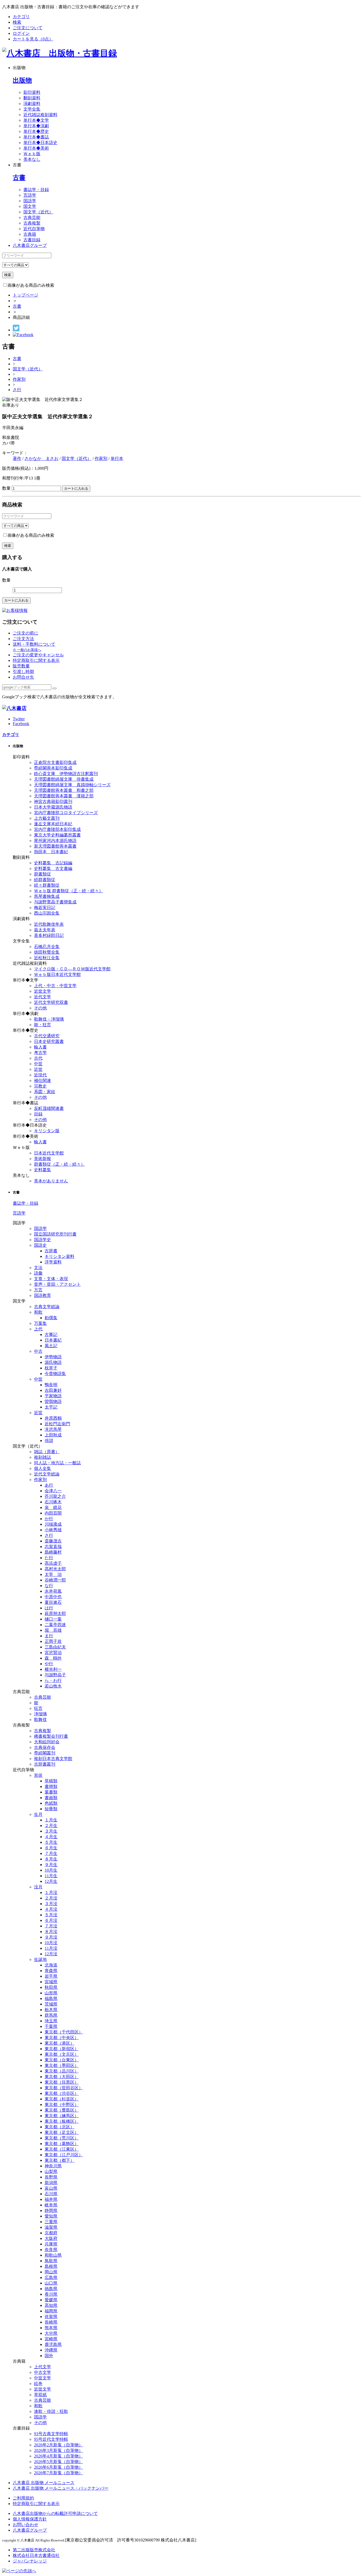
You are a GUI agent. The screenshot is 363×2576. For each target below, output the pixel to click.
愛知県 (51, 2216)
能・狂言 (43, 1025)
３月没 (51, 1904)
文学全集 (32, 109)
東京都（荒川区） (62, 2138)
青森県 (51, 1971)
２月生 (51, 1826)
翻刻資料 (32, 98)
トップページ (26, 295)
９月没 (51, 1937)
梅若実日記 (45, 908)
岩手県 (51, 1976)
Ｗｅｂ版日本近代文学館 (57, 974)
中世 (38, 1064)
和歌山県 (53, 2255)
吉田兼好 (53, 1390)
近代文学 (43, 997)
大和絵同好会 (47, 1742)
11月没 (51, 1948)
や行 (49, 1664)
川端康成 (53, 1524)
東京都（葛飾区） (62, 2144)
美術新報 (43, 1159)
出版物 (22, 80)
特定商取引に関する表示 (36, 660)
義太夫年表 (45, 930)
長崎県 (51, 2322)
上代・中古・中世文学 (55, 986)
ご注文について (28, 28)
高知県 (51, 2305)
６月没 (51, 1920)
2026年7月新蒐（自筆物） (58, 2473)
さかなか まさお (41, 458)
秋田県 (51, 1987)
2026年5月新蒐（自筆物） (58, 2462)
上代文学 (43, 2367)
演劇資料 (32, 103)
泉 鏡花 (53, 1507)
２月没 (51, 1898)
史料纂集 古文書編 (53, 868)
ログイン (21, 33)
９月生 (51, 1865)
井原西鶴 (53, 1418)
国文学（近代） (38, 212)
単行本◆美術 (36, 148)
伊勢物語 (53, 1357)
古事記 (51, 1334)
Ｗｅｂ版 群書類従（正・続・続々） (69, 891)
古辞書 (51, 1251)
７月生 (51, 1853)
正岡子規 (53, 1641)
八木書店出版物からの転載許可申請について (55, 2513)
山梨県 (51, 2171)
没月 (38, 1887)
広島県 (51, 2277)
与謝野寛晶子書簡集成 (55, 902)
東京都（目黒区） (62, 2082)
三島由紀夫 (55, 1647)
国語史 (40, 1245)
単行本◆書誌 (36, 137)
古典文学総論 (47, 1307)
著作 (17, 458)
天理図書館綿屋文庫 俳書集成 (64, 779)
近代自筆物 (34, 229)
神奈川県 (53, 2166)
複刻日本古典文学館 (53, 1759)
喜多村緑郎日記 (49, 935)
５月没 (51, 1915)
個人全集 (43, 1468)
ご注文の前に (26, 633)
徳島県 (51, 2289)
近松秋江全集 (47, 958)
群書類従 (43, 874)
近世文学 (43, 991)
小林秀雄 (53, 1530)
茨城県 (51, 2004)
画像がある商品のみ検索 (31, 285)
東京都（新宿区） (62, 2049)
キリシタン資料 (60, 1256)
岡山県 (51, 2272)
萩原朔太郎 (55, 1613)
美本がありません (51, 1181)
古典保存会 (45, 1747)
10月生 (51, 1870)
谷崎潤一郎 (55, 1580)
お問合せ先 (23, 677)
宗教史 (40, 1086)
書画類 (51, 1798)
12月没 (51, 1954)
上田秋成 (53, 1435)
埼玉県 (51, 2021)
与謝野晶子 (55, 1675)
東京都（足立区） (62, 2132)
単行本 (117, 458)
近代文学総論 (47, 1474)
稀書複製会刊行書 (51, 1736)
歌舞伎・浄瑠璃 (49, 1019)
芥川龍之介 (55, 1496)
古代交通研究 (47, 1036)
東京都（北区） (60, 2127)
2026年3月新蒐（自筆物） (58, 2450)
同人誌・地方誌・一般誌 (57, 1463)
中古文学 (43, 2372)
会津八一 (53, 1491)
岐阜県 (51, 2205)
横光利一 (53, 1669)
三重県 (51, 2222)
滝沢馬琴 (53, 1429)
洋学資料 (53, 1262)
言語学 (30, 195)
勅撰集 (51, 1318)
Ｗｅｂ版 (32, 154)
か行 (49, 1519)
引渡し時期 (23, 672)
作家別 (19, 379)
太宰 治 (53, 1574)
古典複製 (32, 223)
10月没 (51, 1943)
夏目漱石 (53, 1602)
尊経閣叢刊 (45, 1753)
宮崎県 (51, 2339)
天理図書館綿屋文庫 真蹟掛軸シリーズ (72, 785)
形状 (38, 1775)
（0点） (33, 39)
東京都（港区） (60, 2043)
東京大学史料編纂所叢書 (57, 835)
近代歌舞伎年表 (49, 924)
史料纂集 (43, 1170)
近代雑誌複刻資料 (40, 115)
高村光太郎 (55, 1569)
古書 (19, 177)
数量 (6, 488)
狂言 (38, 1708)
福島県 (51, 1998)
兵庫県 (51, 2244)
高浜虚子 (53, 1563)
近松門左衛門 (57, 1424)
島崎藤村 (53, 1552)
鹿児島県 (53, 2344)
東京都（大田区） (62, 2077)
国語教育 (43, 1295)
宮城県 (51, 1982)
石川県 (51, 2194)
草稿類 (51, 1781)
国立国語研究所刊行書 (55, 1234)
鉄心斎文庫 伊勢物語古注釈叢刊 (66, 774)
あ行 (49, 1485)
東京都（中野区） (62, 2105)
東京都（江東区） (62, 2149)
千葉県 (51, 2026)
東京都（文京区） (62, 2054)
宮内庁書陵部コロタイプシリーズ (66, 813)
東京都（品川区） (62, 2071)
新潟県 (51, 2183)
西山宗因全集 (47, 913)
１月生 (51, 1820)
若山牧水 (53, 1686)
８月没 (51, 1932)
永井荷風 (53, 1591)
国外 (49, 2356)
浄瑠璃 (40, 1714)
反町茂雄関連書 (49, 1108)
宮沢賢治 (53, 1653)
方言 (38, 1290)
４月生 (51, 1837)
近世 (38, 1069)
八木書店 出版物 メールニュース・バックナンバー (61, 2488)
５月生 (51, 1842)
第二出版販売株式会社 (34, 2550)
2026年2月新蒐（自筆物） (58, 2445)
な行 (49, 1586)
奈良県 (51, 2250)
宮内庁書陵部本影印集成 (57, 829)
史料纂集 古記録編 (53, 863)
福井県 (51, 2199)
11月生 (51, 1876)
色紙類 (51, 1803)
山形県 (51, 1993)
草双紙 (40, 2395)
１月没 (51, 1892)
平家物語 (53, 1396)
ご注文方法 (23, 639)
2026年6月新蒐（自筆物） (58, 2467)
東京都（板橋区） (62, 2121)
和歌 (38, 1312)
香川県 (51, 2294)
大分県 (51, 2333)
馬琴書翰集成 (47, 896)
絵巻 (38, 2383)
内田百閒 (53, 1513)
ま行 (49, 1636)
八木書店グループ (30, 2530)
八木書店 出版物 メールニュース (44, 2483)
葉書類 (51, 1792)
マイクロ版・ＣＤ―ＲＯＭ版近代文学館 (72, 969)
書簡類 (51, 1786)
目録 (38, 1114)
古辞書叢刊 (45, 1764)
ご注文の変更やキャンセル (38, 655)
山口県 (51, 2283)
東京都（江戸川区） (64, 2155)
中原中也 (53, 1597)
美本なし (32, 159)
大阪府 (51, 2238)
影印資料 (32, 92)
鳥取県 (51, 2261)
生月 (38, 1814)
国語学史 (43, 1240)
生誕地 (40, 1959)
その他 (40, 1008)
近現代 (40, 1075)
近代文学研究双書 (51, 1002)
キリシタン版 (47, 1131)
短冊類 (51, 1809)
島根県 (51, 2266)
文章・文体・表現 (51, 1279)
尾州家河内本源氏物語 (55, 841)
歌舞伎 (40, 1720)
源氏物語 (53, 1362)
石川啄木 (53, 1502)
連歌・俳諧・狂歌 (51, 2411)
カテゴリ (21, 17)
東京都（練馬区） (62, 2116)
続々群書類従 (47, 885)
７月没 (51, 1926)
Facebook (21, 724)
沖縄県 (51, 2350)
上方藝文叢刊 (47, 818)
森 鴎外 (53, 1658)
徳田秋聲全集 (47, 952)
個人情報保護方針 (30, 2519)
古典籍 (30, 234)
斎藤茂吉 (53, 1541)
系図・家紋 (45, 1092)
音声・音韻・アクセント (57, 1284)
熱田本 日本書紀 (51, 852)
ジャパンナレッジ (30, 2561)
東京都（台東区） (62, 2060)
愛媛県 (51, 2300)
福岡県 (51, 2311)
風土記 (51, 1346)
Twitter (19, 719)
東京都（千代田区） (64, 2032)
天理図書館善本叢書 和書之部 (64, 790)
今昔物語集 (55, 1374)
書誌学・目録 (36, 190)
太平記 (51, 1407)
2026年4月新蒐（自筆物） (58, 2456)
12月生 (51, 1881)
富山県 (51, 2188)
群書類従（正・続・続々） (60, 1164)
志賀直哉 (53, 1547)
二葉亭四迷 (55, 1625)
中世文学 (43, 2378)
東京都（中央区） (62, 2038)
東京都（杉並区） (62, 2099)
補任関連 (43, 1080)
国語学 (30, 201)
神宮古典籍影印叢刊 (53, 801)
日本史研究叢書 (49, 1041)
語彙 (38, 1273)
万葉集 (40, 1323)
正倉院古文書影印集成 (55, 762)
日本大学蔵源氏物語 (53, 807)
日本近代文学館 (49, 1153)
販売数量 (21, 666)
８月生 (51, 1859)
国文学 (30, 206)
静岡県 (51, 2211)
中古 (38, 1351)
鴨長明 (51, 1385)
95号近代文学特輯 (51, 2439)
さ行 (17, 390)
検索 (17, 22)
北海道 (51, 1965)
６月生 (51, 1848)
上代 (38, 1329)
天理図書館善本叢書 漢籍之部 (64, 796)
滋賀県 (51, 2227)
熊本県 (51, 2328)
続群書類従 (45, 880)
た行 (49, 1558)
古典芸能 (32, 217)
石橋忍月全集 (47, 947)
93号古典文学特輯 (51, 2434)
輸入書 (40, 1047)
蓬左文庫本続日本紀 (53, 824)
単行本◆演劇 (36, 126)
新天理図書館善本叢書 (55, 846)
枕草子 (51, 1368)
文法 (38, 1268)
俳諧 (49, 1441)
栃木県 (51, 2010)
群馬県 (51, 2015)
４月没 (51, 1909)
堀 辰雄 (53, 1630)
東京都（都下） (60, 2160)
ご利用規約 (23, 2498)
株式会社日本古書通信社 (36, 2555)
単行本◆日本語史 (40, 143)
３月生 (51, 1831)
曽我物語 (53, 1401)
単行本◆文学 (36, 120)
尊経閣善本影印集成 (53, 768)
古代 (38, 1058)
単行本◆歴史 (36, 131)
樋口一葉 (53, 1619)
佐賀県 (51, 2317)
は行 (49, 1608)
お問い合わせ (26, 2525)
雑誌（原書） (47, 1452)
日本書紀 (53, 1340)
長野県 (51, 2177)
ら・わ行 (53, 1680)
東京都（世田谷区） (64, 2088)
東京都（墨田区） (62, 2065)
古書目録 (32, 240)
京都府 (51, 2233)
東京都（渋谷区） (62, 2093)
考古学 (40, 1053)
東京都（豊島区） (62, 2110)
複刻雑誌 (43, 1457)
